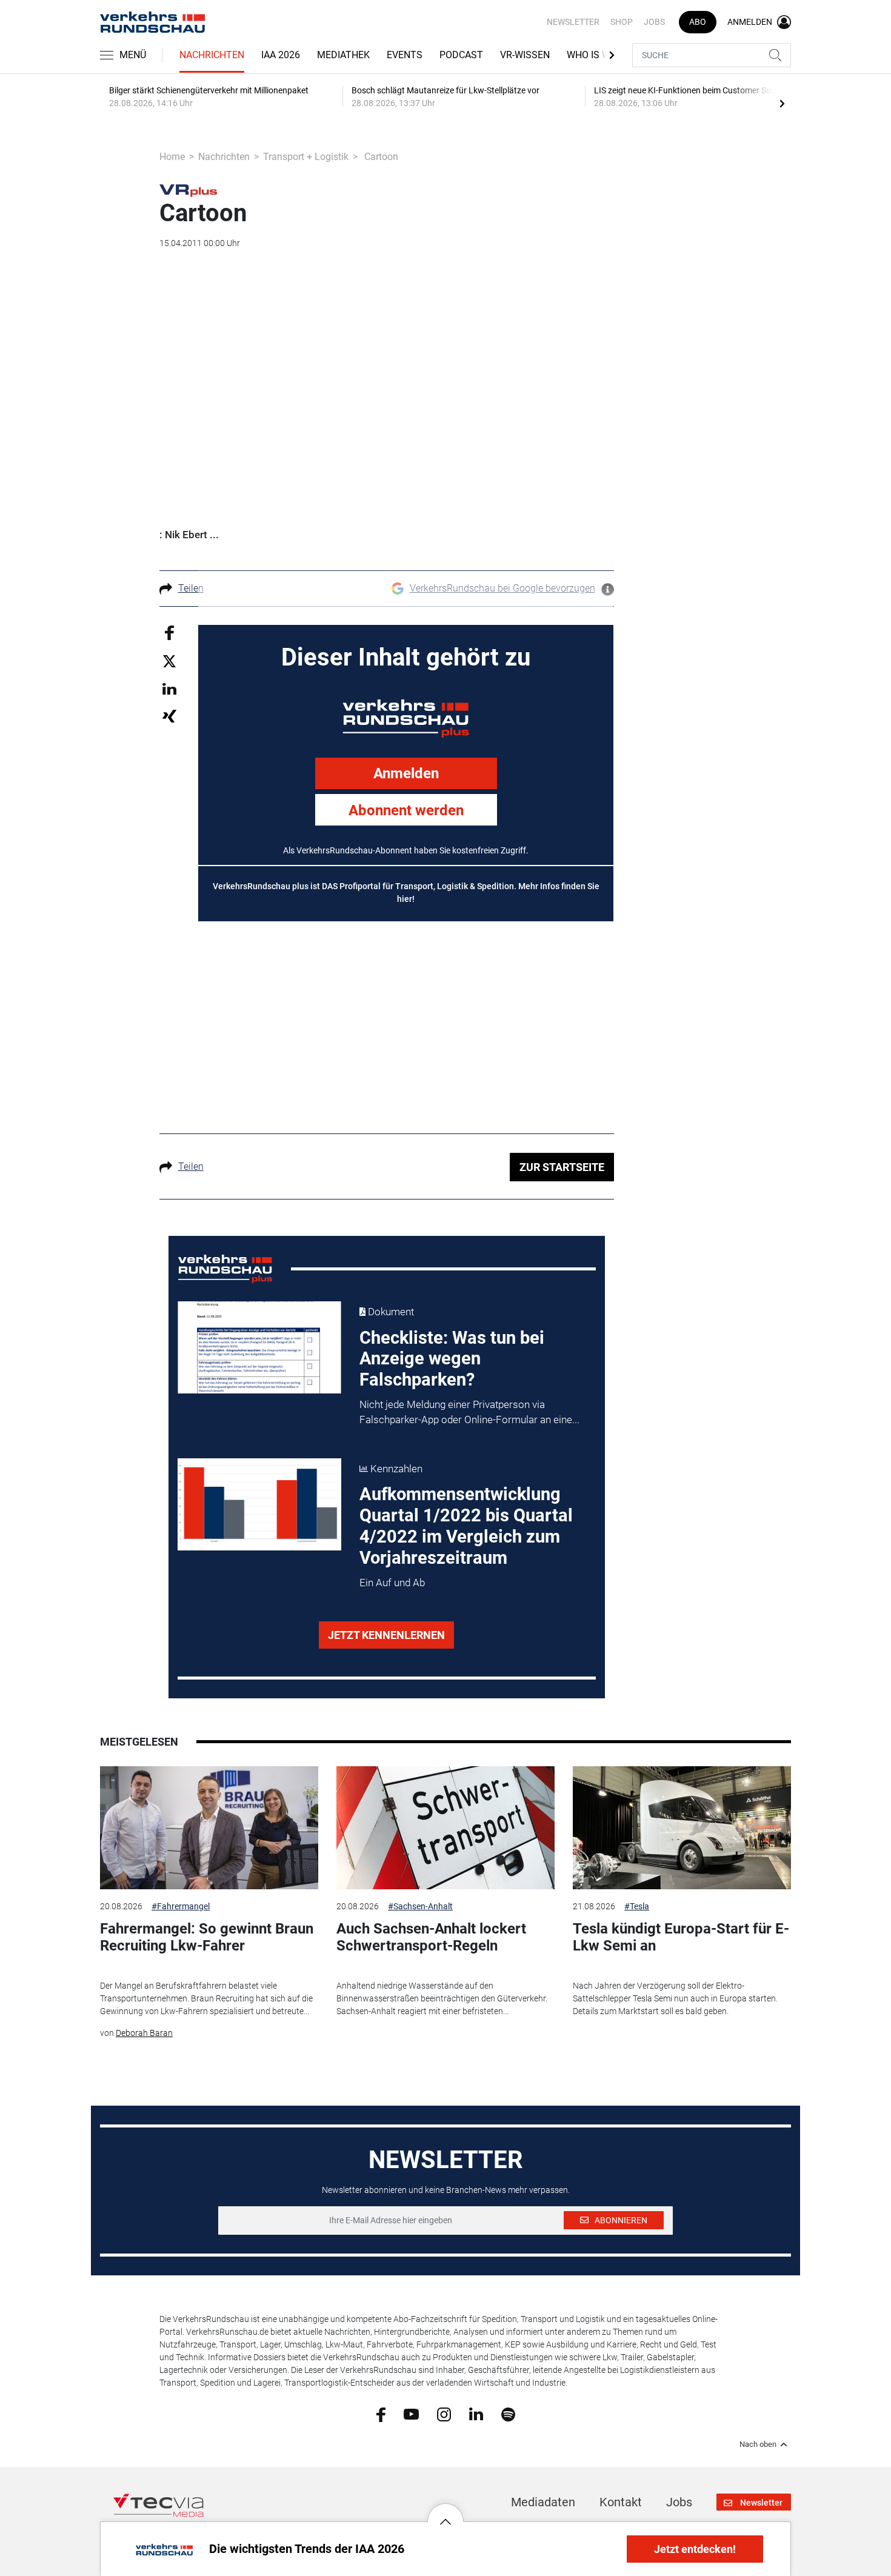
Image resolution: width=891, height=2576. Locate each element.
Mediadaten (543, 2502)
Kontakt (621, 2502)
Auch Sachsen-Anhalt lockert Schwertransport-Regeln (431, 1937)
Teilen (191, 588)
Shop (622, 22)
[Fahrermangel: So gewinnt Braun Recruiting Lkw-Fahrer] (209, 1828)
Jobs (654, 22)
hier (405, 899)
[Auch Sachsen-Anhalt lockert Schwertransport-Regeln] (446, 1828)
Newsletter (573, 22)
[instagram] (444, 2414)
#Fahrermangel (181, 1906)
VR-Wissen (525, 55)
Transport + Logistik (306, 157)
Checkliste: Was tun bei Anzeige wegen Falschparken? (452, 1359)
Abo (698, 22)
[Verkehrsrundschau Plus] (188, 190)
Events (405, 55)
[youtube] (411, 2414)
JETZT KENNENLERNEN (386, 1635)
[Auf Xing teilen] (169, 716)
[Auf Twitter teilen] (169, 661)
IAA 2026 (281, 55)
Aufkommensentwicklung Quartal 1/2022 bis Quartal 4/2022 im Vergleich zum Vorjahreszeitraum (466, 1526)
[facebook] (381, 2414)
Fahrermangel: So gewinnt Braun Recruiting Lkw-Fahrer (207, 1937)
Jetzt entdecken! (695, 2549)
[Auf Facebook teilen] (169, 632)
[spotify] (508, 2414)
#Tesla (637, 1906)
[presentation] (782, 103)
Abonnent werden (406, 810)
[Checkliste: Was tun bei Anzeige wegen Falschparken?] (259, 1347)
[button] (446, 2512)
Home (172, 157)
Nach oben (758, 2444)
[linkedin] (476, 2414)
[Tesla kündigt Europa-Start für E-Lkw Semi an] (682, 1828)
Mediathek (343, 55)
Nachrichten (212, 55)
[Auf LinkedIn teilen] (169, 688)
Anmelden (406, 773)
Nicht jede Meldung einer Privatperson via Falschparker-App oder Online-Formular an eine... (469, 1412)
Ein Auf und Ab (392, 1583)
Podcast (461, 55)
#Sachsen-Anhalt (420, 1906)
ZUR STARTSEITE (562, 1167)
